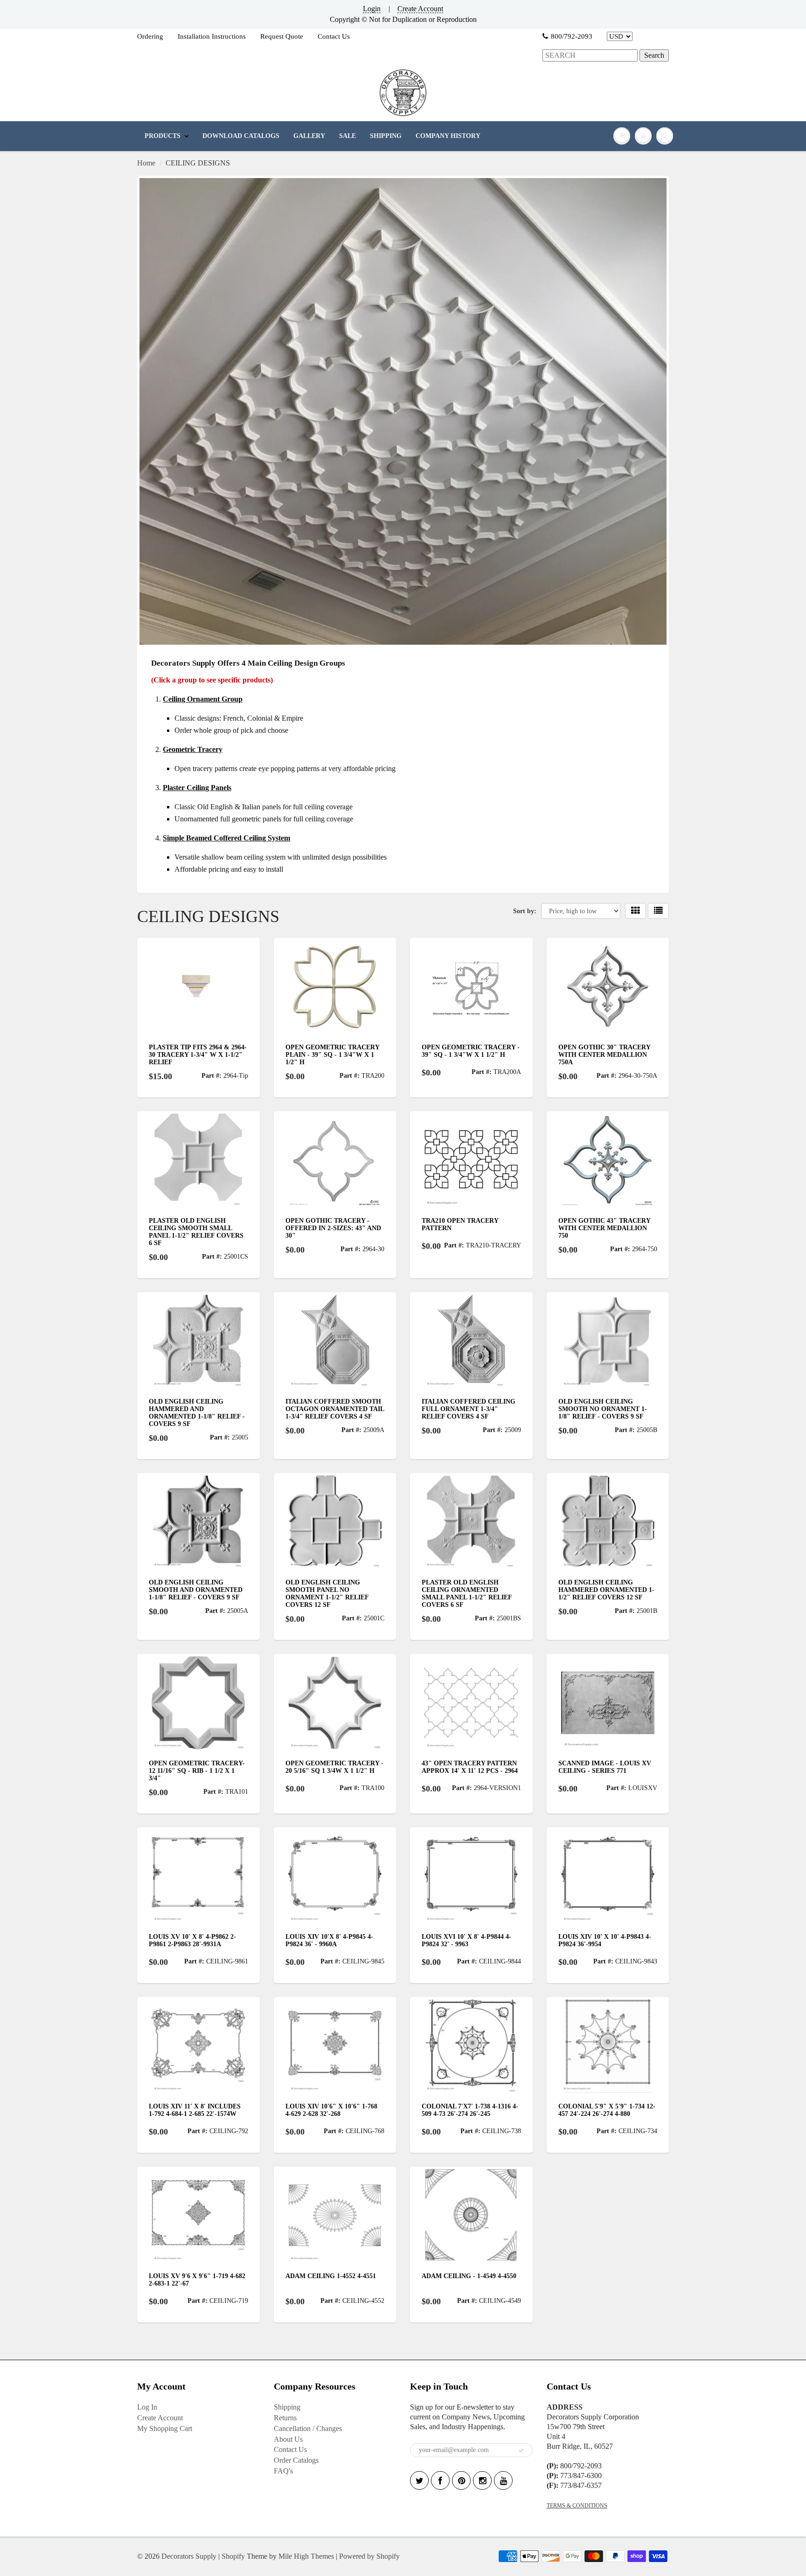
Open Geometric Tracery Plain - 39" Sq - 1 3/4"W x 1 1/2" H (332, 1055)
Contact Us (334, 36)
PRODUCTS (163, 136)
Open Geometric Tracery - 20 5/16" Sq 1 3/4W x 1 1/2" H (334, 1767)
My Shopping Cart (165, 2428)
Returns (285, 2418)
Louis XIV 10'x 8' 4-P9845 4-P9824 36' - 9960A (329, 1940)
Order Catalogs (296, 2460)
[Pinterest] (461, 2480)
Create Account (420, 9)
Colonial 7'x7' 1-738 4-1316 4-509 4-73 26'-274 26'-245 (470, 2110)
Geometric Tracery (193, 749)
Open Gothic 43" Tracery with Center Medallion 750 (604, 1228)
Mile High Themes (306, 2556)
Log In (147, 2407)
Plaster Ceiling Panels (197, 788)
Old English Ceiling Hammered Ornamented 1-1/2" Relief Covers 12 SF (606, 1590)
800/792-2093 (572, 36)
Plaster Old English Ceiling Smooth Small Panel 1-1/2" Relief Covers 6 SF (196, 1232)
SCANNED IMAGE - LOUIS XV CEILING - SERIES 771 (605, 1767)
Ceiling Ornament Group (203, 699)
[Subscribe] (521, 2451)
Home (146, 163)
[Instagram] (482, 2480)
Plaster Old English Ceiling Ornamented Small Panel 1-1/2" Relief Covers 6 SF (467, 1594)
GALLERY (309, 136)
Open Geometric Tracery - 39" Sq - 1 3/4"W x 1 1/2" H (471, 1051)
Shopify (233, 2556)
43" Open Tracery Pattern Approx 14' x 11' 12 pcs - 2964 (470, 1767)
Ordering (150, 36)
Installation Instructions (212, 36)
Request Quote (282, 36)
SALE (347, 136)
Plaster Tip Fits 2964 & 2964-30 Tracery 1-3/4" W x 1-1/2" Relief (198, 1055)
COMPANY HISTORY (448, 136)
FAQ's (283, 2471)
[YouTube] (503, 2480)
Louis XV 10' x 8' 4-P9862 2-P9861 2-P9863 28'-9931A (192, 1940)
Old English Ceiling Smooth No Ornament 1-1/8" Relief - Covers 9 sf (603, 1409)
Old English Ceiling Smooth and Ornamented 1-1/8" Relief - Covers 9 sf (196, 1590)
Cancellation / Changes (308, 2428)
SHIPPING (386, 136)
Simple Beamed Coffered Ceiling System (226, 838)
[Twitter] (419, 2480)
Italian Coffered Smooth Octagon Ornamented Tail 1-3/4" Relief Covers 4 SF (335, 1409)
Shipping (287, 2407)
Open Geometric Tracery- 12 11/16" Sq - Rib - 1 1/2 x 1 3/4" (197, 1771)
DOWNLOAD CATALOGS (241, 136)
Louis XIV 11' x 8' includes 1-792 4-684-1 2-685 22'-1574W (195, 2110)
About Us (288, 2439)
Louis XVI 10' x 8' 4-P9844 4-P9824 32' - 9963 (466, 1940)
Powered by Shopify (369, 2556)
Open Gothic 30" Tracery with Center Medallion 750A (604, 1055)
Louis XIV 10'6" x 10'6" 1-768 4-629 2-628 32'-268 (331, 2110)
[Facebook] (440, 2480)
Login (372, 9)
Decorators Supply (189, 2556)
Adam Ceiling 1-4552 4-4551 (331, 2276)
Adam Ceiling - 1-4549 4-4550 (469, 2276)
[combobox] (590, 56)
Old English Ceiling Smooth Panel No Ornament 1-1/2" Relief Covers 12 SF (327, 1594)
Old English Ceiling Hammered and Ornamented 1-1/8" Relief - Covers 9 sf (197, 1413)
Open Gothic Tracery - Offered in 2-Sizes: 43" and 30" (333, 1228)
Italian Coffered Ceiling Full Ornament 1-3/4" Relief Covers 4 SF (469, 1409)
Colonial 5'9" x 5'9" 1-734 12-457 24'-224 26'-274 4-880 (607, 2110)
